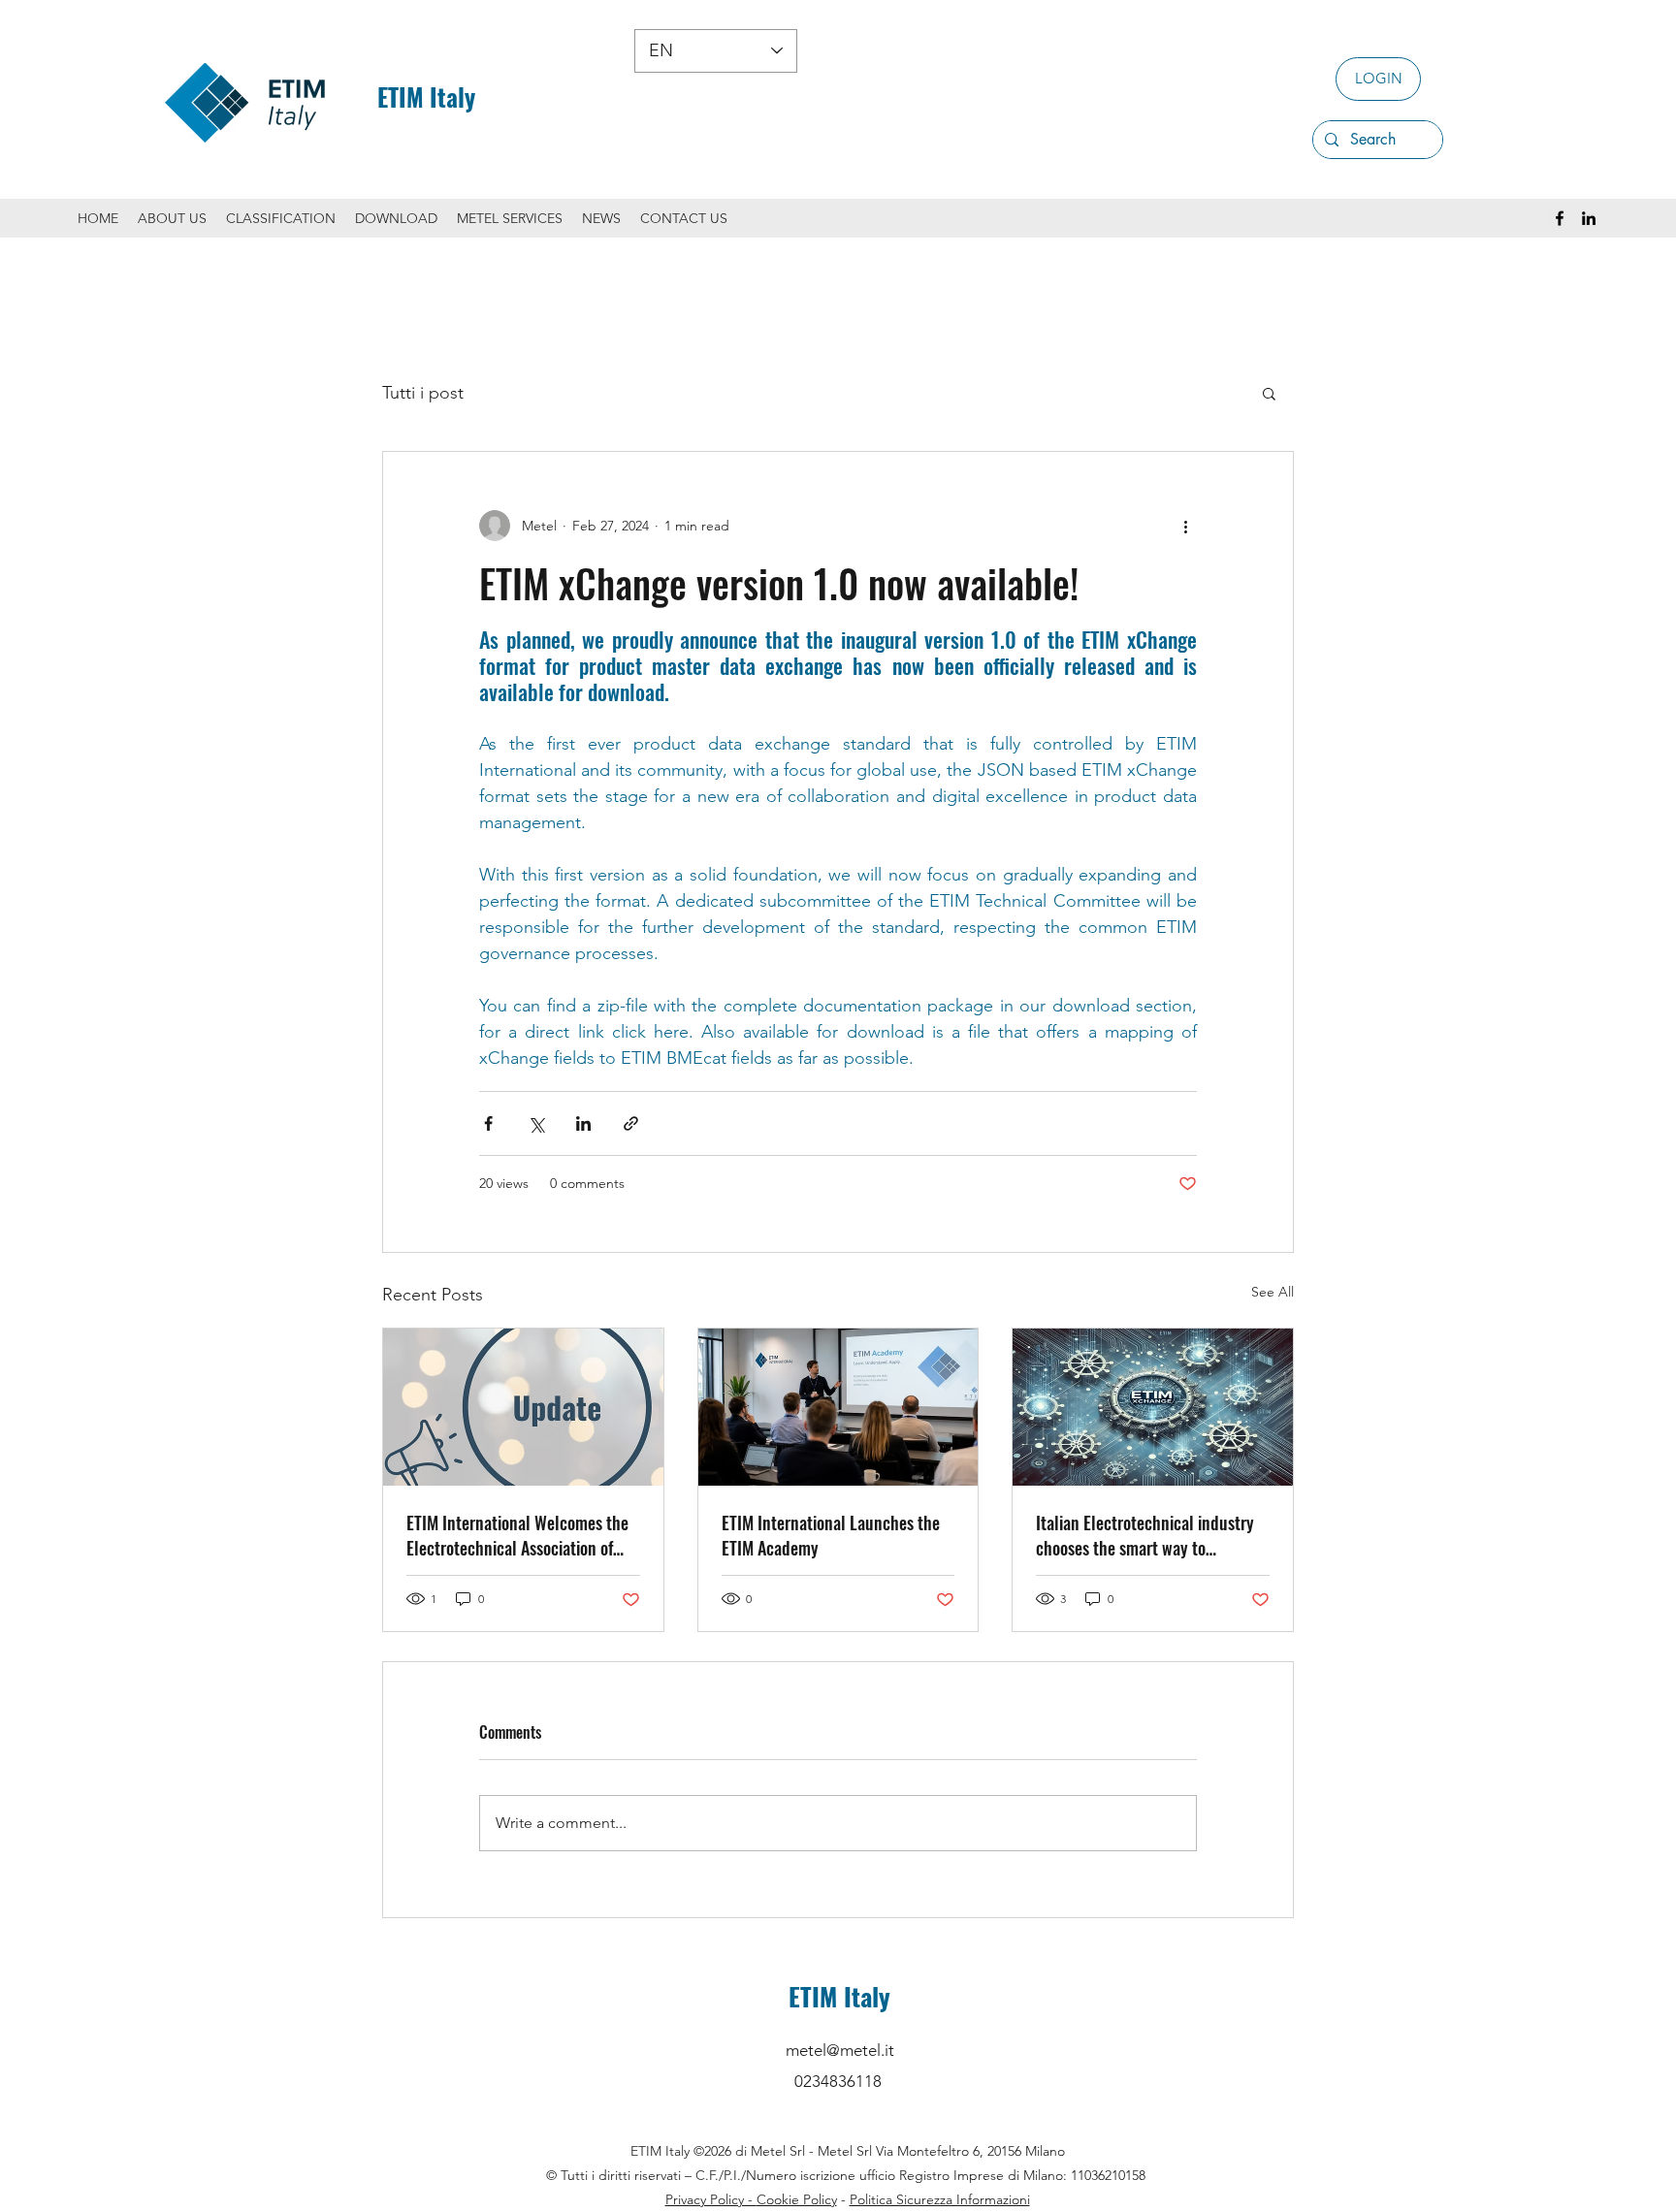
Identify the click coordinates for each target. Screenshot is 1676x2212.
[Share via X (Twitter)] (536, 1123)
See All (1273, 1292)
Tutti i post (423, 393)
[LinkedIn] (1589, 218)
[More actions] (1185, 526)
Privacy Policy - (711, 2199)
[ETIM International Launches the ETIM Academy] (838, 1407)
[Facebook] (1560, 218)
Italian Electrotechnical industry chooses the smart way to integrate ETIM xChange (1145, 1535)
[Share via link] (631, 1123)
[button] (1269, 393)
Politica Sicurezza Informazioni (940, 2199)
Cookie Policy (797, 2199)
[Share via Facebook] (488, 1123)
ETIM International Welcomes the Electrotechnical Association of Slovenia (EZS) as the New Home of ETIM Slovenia (522, 1535)
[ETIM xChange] (1153, 1407)
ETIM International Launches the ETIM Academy (831, 1535)
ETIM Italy (426, 96)
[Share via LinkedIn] (583, 1123)
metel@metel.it (840, 2050)
